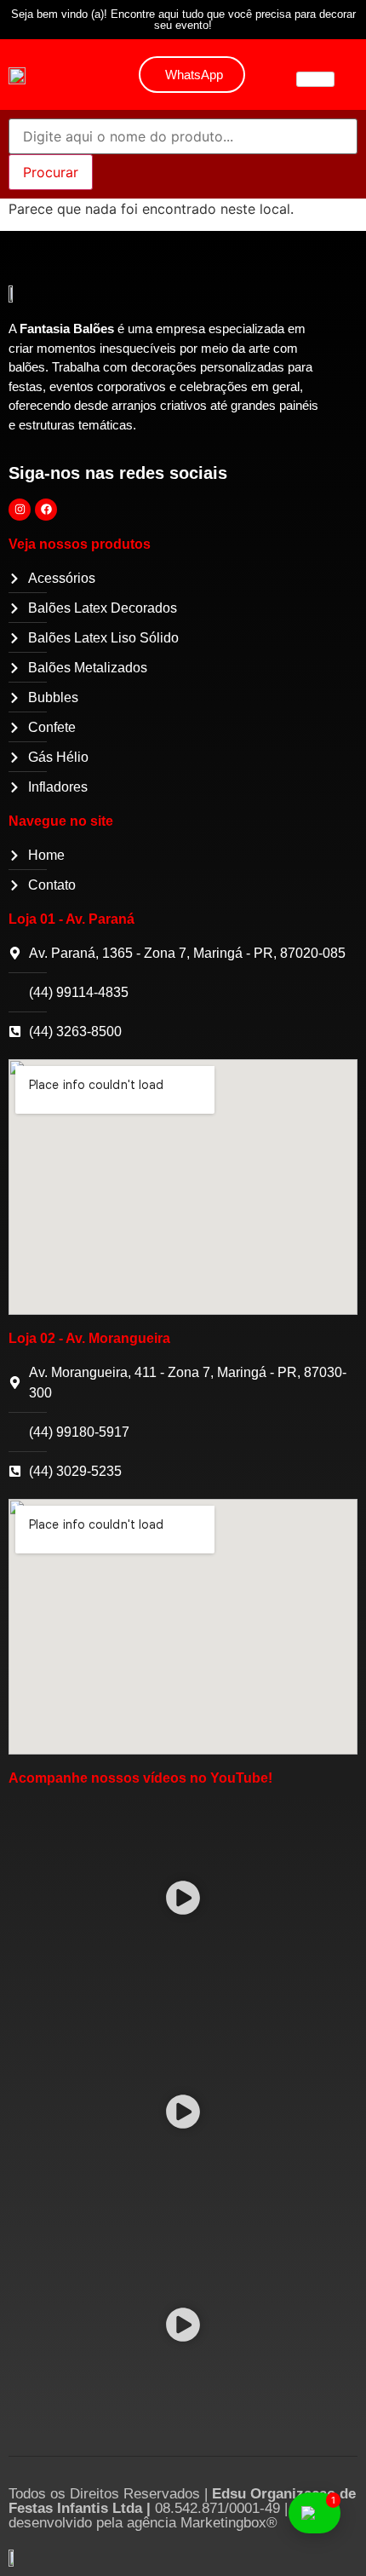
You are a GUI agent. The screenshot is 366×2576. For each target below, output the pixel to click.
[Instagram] (20, 510)
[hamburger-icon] (315, 79)
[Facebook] (46, 510)
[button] (183, 1901)
